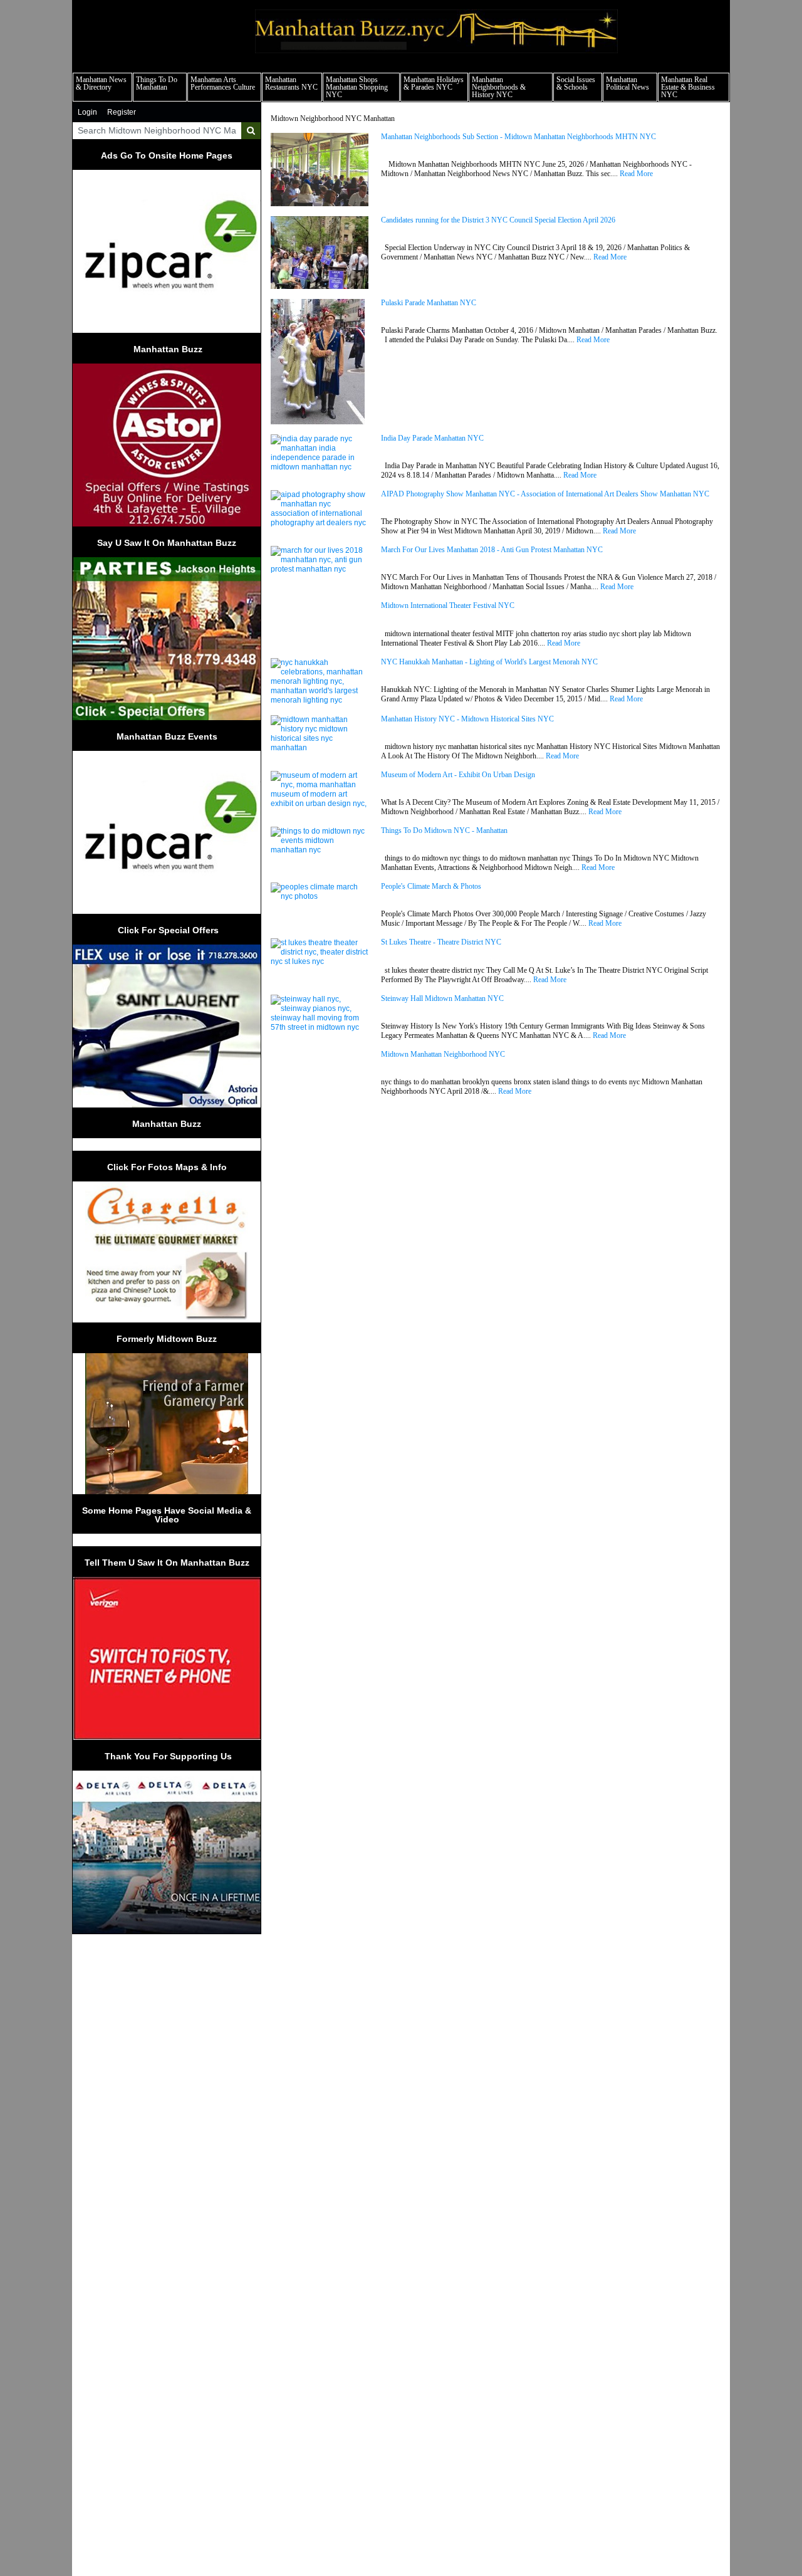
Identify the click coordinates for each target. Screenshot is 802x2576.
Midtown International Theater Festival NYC (448, 606)
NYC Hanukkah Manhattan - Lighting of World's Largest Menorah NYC (489, 662)
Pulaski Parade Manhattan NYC (429, 303)
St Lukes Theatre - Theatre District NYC (441, 942)
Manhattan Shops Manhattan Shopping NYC (357, 87)
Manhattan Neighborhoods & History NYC (499, 87)
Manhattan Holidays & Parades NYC (434, 83)
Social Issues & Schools (576, 83)
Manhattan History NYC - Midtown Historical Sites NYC (467, 719)
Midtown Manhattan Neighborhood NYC (443, 1055)
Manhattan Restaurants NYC (291, 83)
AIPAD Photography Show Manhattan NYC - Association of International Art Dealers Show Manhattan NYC (545, 494)
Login (87, 112)
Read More (636, 174)
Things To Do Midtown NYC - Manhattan (444, 831)
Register (122, 112)
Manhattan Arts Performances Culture (223, 83)
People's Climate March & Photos (431, 887)
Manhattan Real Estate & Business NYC (688, 87)
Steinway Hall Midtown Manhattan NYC (442, 999)
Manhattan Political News (628, 83)
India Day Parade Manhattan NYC (432, 438)
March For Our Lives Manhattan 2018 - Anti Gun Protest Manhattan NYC (492, 550)
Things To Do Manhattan (157, 83)
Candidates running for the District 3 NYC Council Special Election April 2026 (498, 220)
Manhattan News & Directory (101, 83)
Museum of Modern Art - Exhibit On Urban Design (458, 775)
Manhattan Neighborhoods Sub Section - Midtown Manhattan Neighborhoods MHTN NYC (518, 137)
